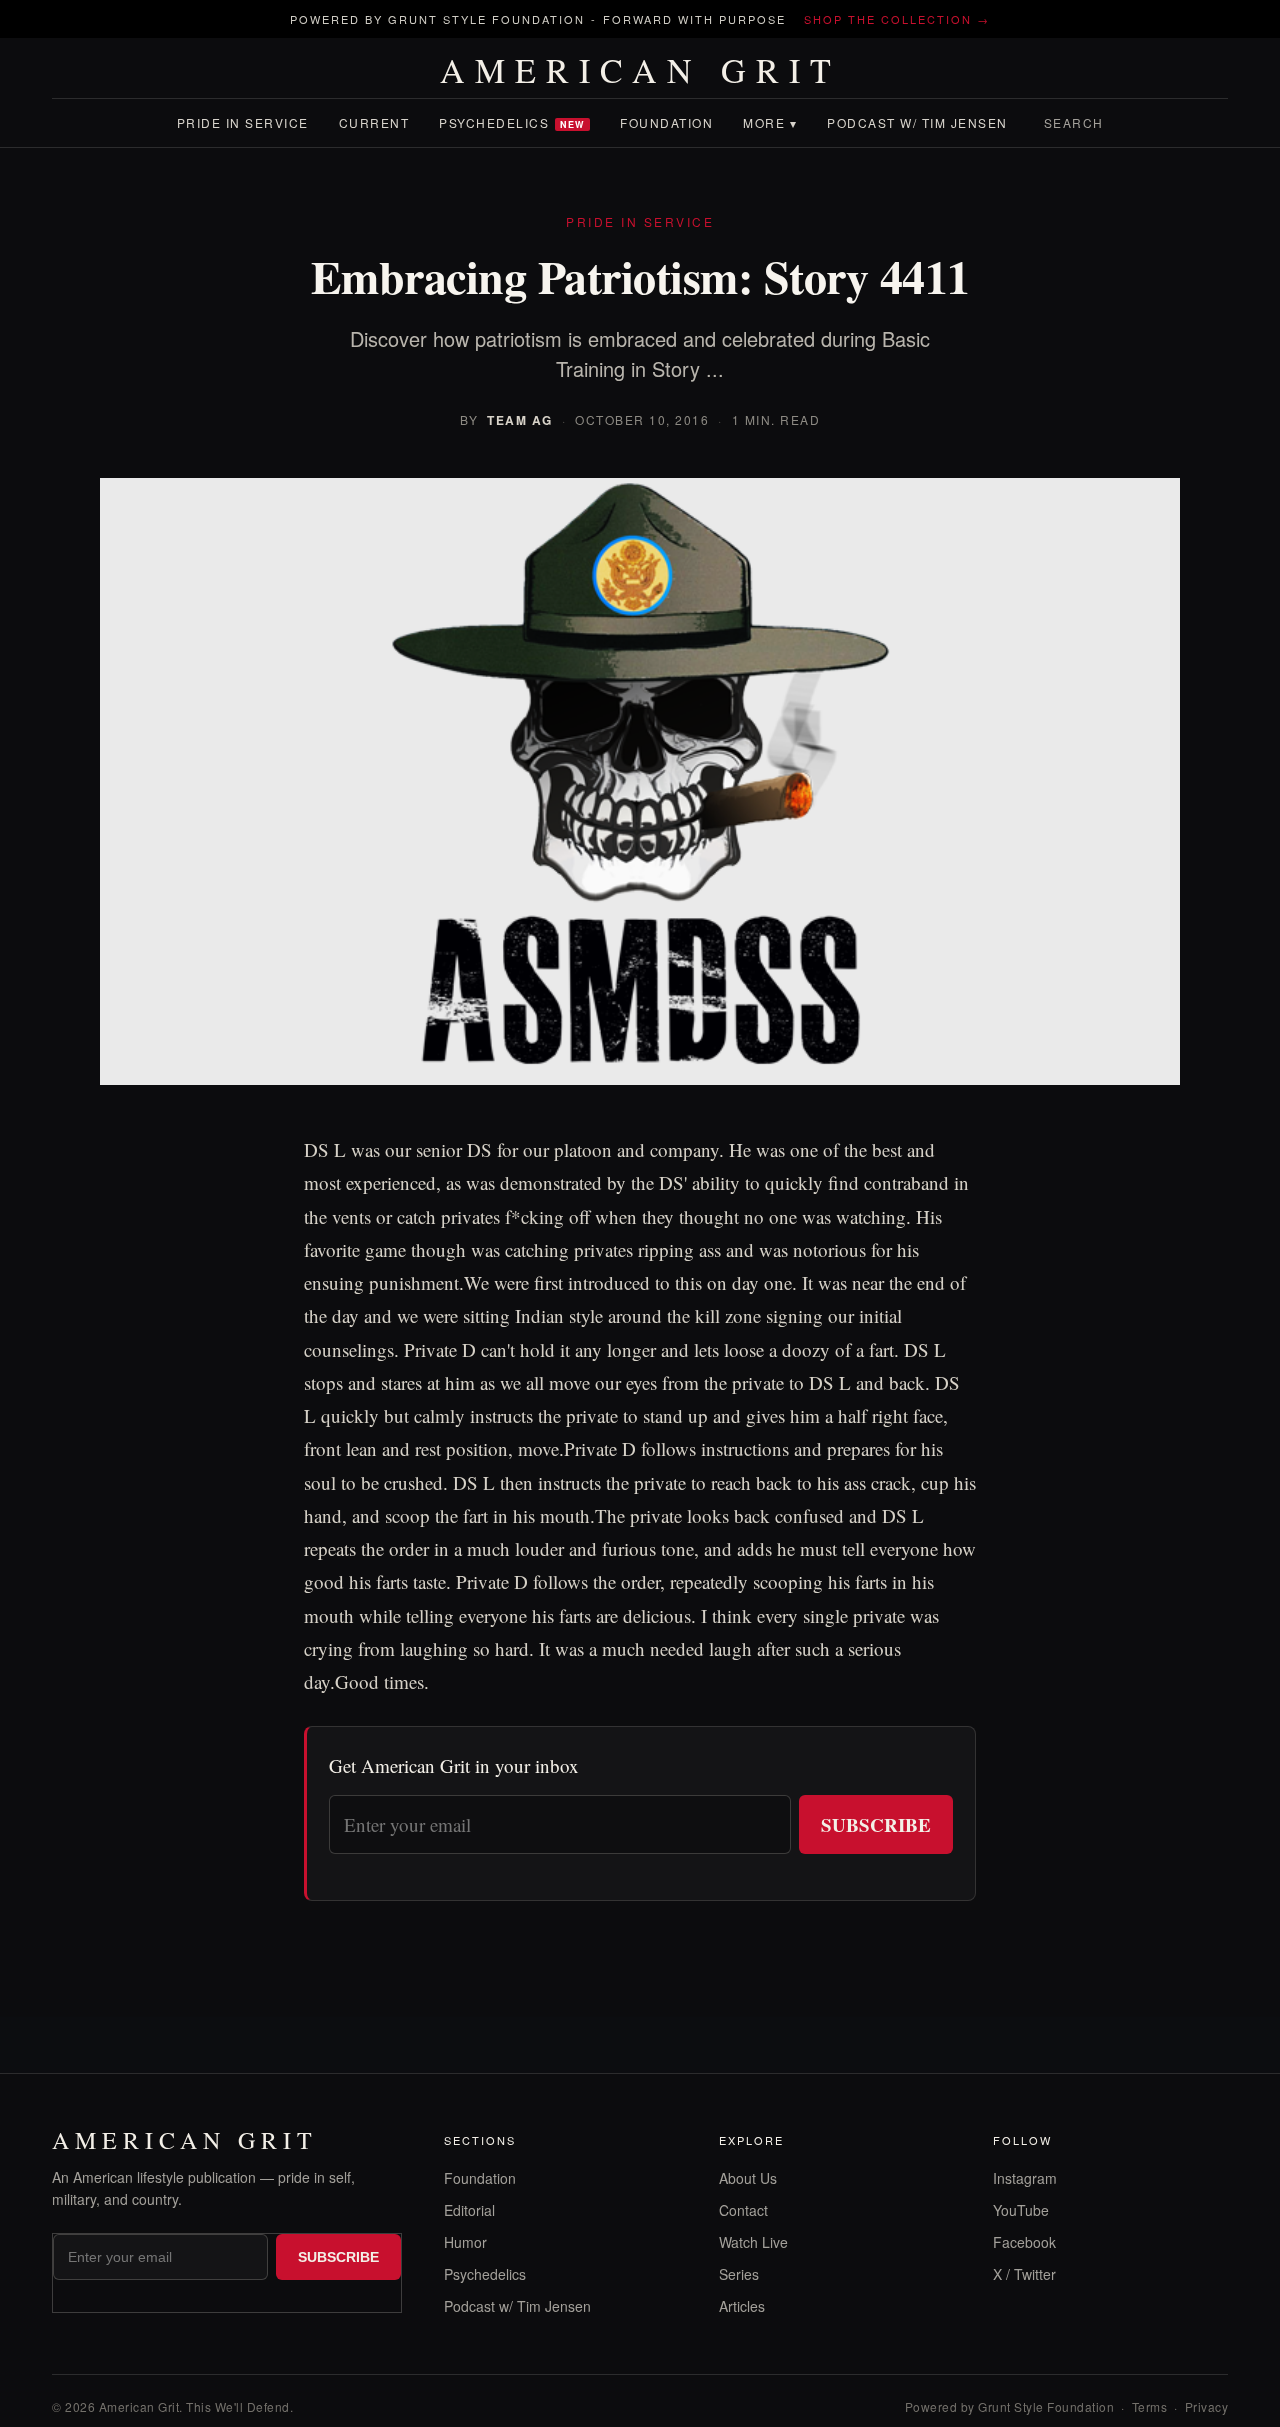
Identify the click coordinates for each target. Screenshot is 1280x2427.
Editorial (469, 2210)
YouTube (1021, 2210)
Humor (465, 2242)
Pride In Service (243, 122)
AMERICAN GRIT (640, 70)
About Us (748, 2178)
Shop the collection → (897, 19)
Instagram (1025, 2178)
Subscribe (876, 1824)
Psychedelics (512, 122)
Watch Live (753, 2242)
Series (739, 2274)
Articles (742, 2306)
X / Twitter (1024, 2274)
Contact (743, 2210)
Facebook (1024, 2242)
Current (374, 122)
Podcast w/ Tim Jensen (917, 122)
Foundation (666, 122)
